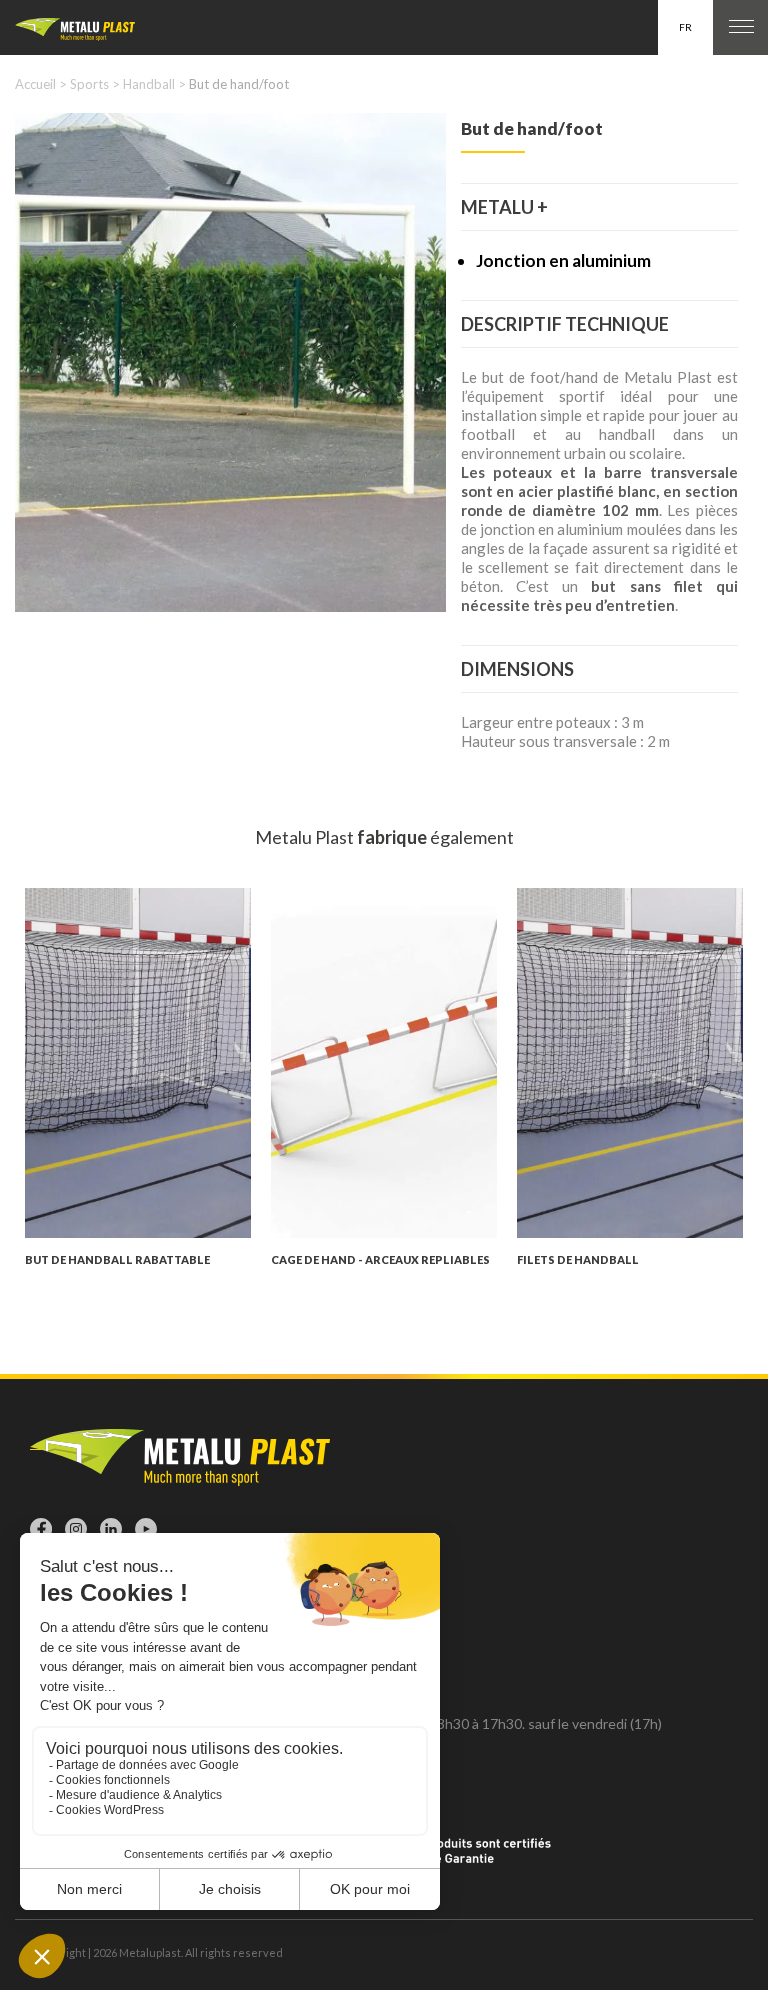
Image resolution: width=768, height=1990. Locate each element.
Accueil (35, 84)
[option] (230, 362)
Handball (149, 84)
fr (685, 27)
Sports (89, 84)
